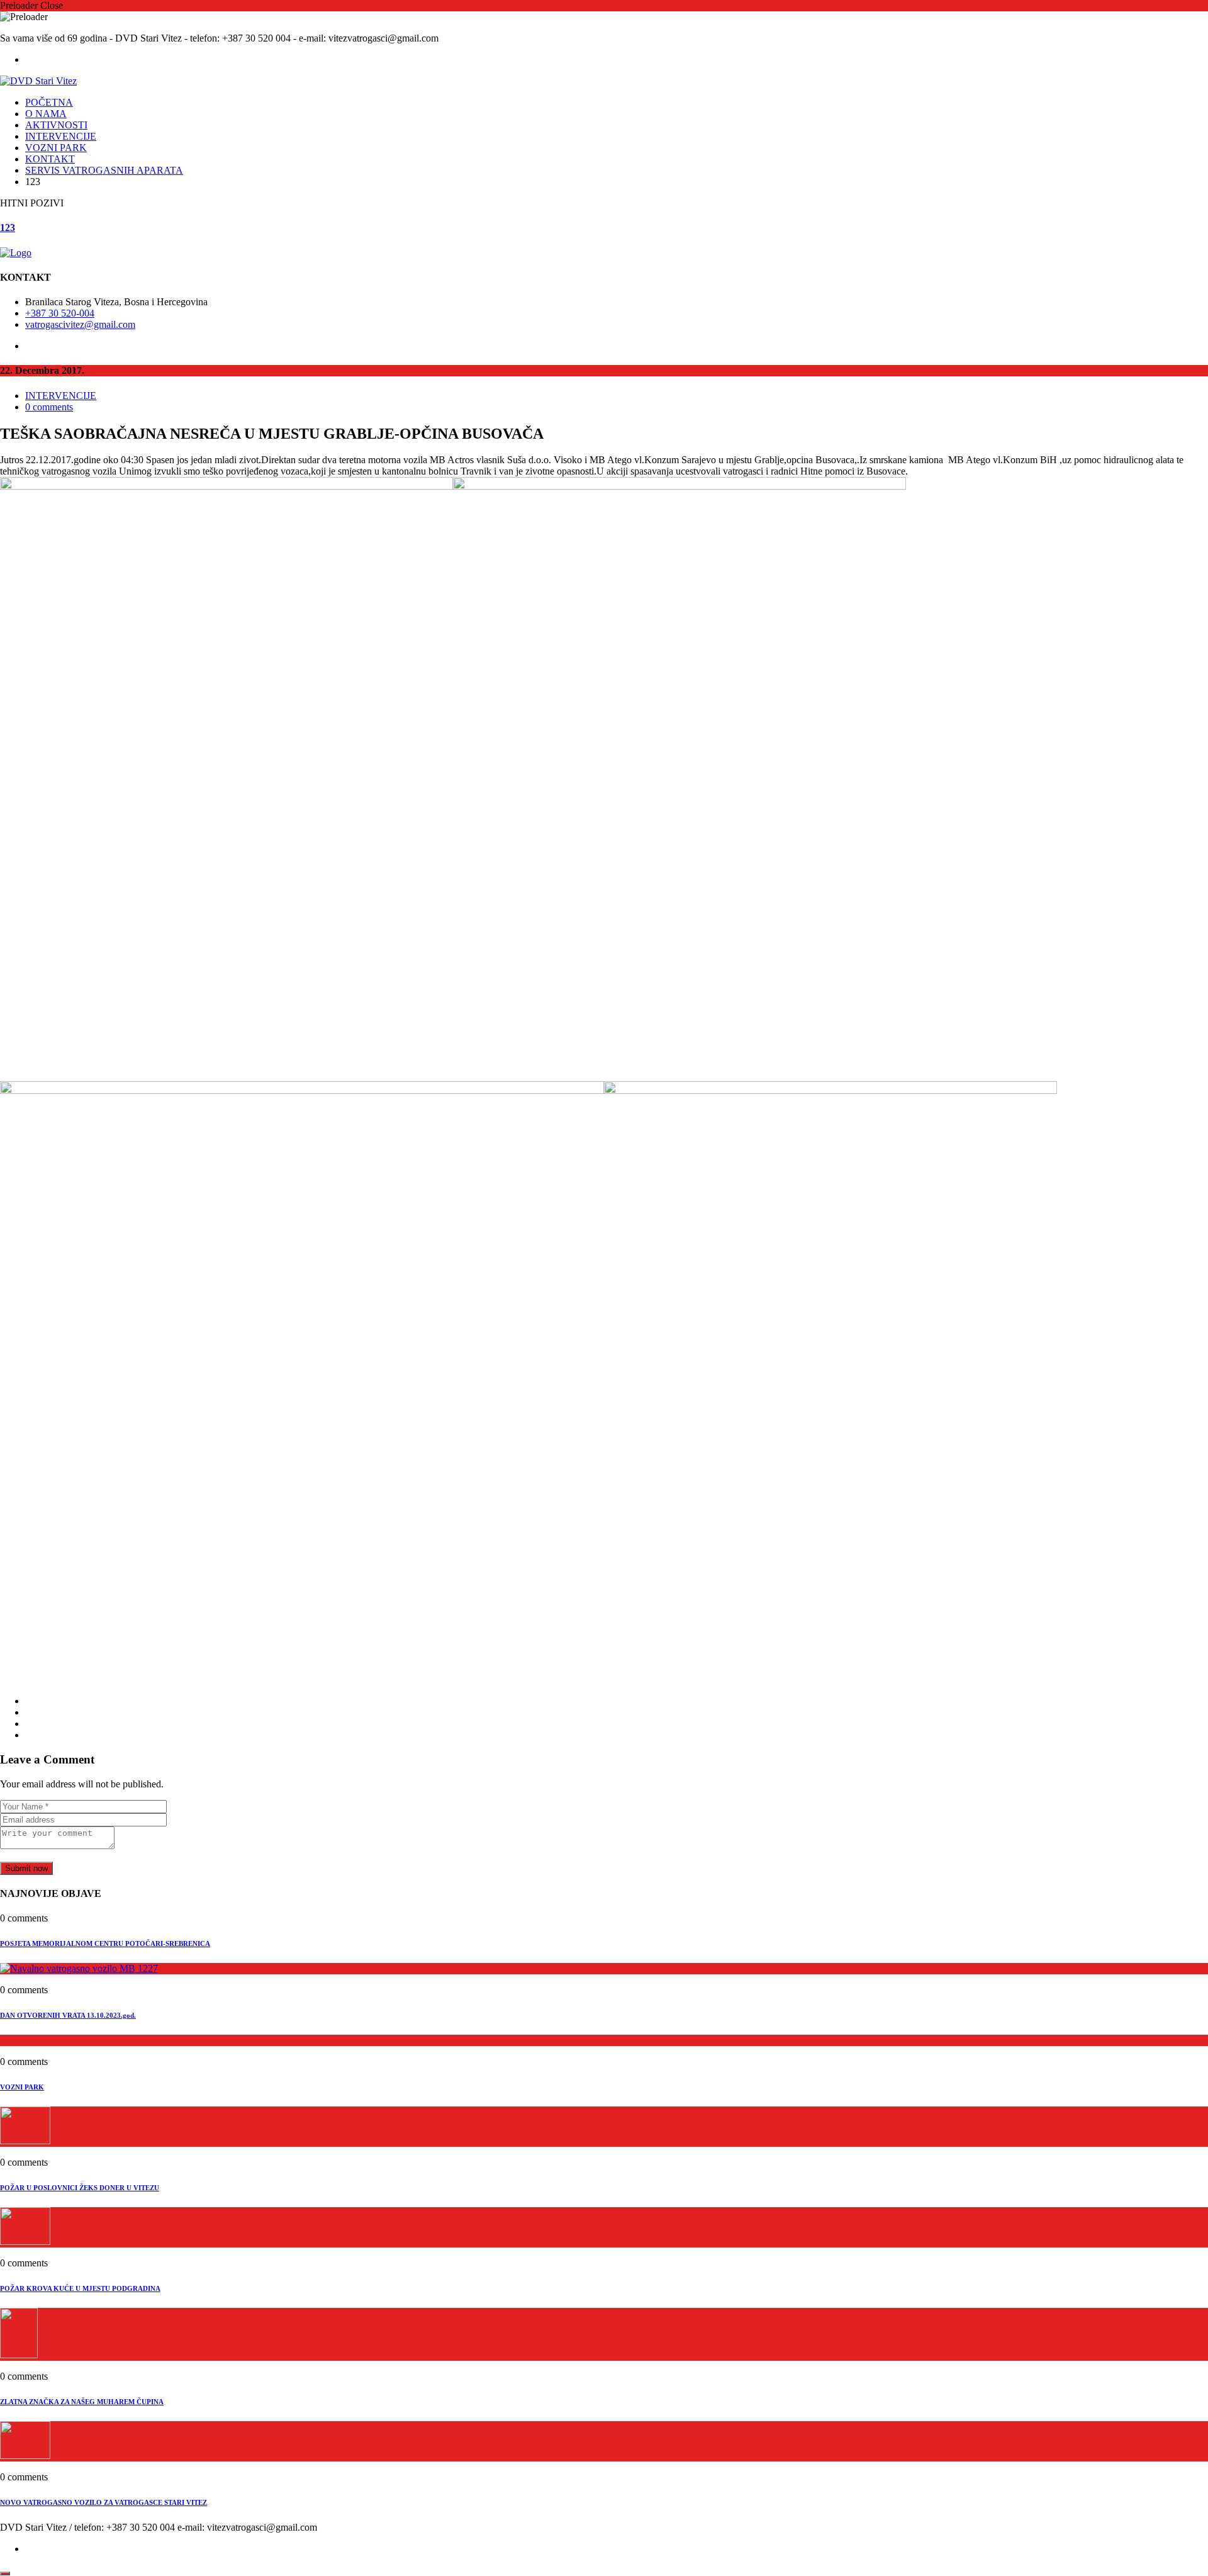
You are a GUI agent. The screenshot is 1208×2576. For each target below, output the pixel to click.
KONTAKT (50, 159)
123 (8, 228)
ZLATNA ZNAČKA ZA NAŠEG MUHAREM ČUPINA (82, 2402)
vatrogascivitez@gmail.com (80, 324)
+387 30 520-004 (60, 313)
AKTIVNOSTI (56, 125)
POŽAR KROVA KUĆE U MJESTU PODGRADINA (80, 2288)
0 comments (49, 407)
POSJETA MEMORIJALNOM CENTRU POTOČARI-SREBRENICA (105, 1943)
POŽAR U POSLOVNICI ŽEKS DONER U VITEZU (80, 2188)
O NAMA (46, 114)
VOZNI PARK (56, 148)
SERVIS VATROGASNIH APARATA (104, 170)
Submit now (26, 1868)
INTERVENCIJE (61, 136)
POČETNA (49, 102)
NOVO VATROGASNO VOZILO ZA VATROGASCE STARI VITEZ (103, 2502)
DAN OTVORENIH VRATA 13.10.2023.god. (68, 2015)
